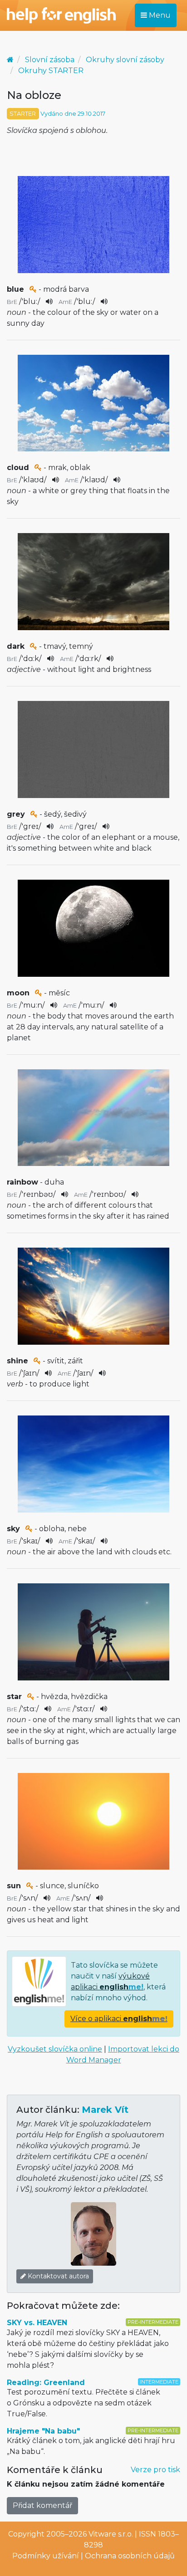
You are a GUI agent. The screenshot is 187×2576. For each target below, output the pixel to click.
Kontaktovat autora (57, 2276)
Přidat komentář (42, 2505)
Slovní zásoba (50, 60)
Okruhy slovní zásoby (125, 60)
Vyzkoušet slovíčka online (55, 2049)
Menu (159, 15)
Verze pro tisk (155, 2470)
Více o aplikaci (119, 2019)
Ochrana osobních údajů (130, 2556)
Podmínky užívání (46, 2556)
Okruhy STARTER (51, 71)
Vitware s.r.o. (111, 2534)
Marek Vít (105, 2110)
